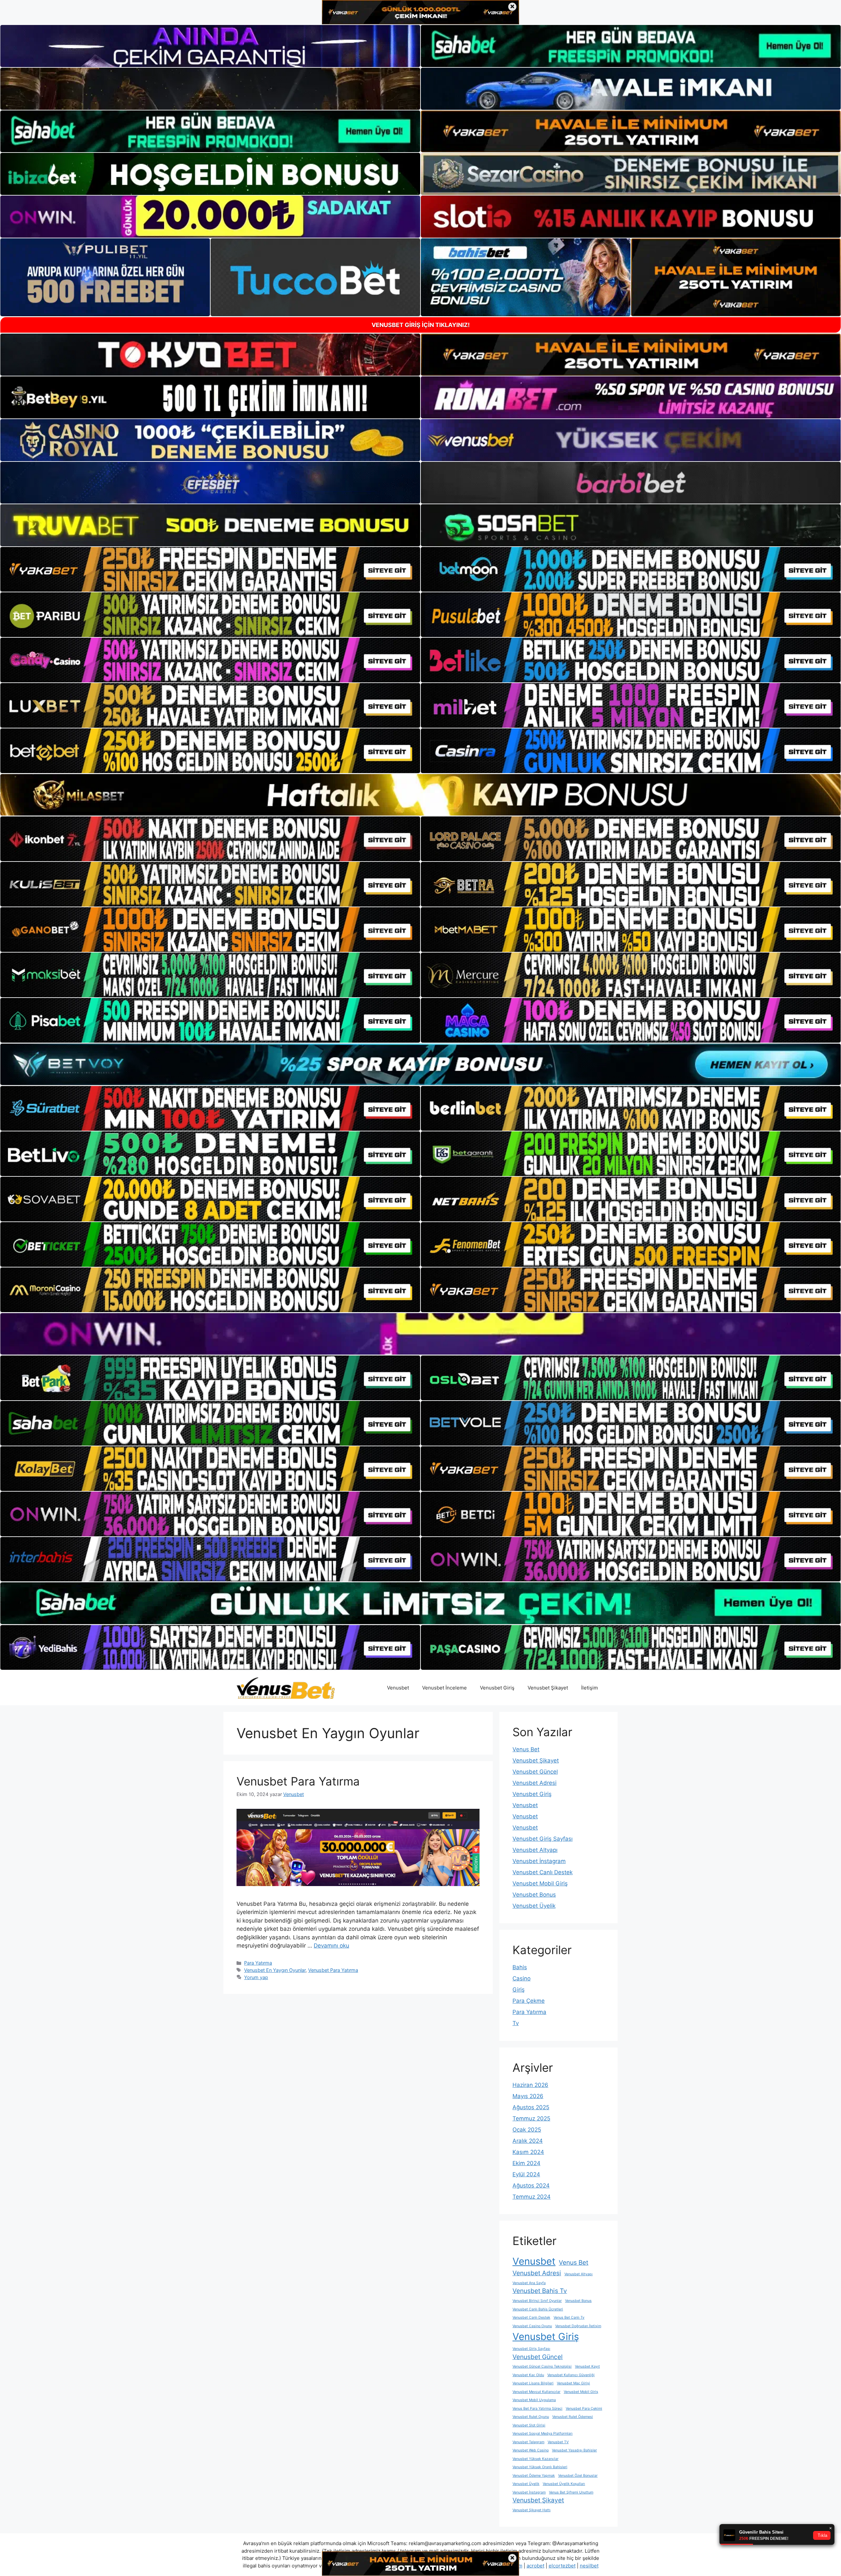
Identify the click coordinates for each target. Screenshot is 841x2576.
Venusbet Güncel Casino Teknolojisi (542, 2366)
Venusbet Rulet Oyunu (531, 2417)
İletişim (590, 1688)
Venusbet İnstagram (539, 1861)
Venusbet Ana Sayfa (529, 2283)
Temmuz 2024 (532, 2197)
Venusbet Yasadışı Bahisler (574, 2450)
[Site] (210, 569)
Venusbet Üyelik (534, 1906)
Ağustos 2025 (531, 2107)
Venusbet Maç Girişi (573, 2383)
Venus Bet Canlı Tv (569, 2317)
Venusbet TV (558, 2442)
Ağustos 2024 (531, 2186)
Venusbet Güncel (535, 1772)
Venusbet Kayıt (587, 2366)
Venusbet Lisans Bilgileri (533, 2383)
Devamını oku (331, 1946)
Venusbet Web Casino (531, 2450)
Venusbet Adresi (534, 1783)
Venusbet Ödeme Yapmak (534, 2476)
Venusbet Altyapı (535, 1850)
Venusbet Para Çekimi (584, 2409)
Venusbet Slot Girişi (529, 2425)
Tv (516, 2023)
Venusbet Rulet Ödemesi (573, 2417)
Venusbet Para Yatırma (298, 1781)
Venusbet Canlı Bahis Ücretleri (538, 2309)
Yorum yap (256, 1977)
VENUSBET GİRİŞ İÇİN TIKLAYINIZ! (421, 325)
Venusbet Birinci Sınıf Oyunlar (537, 2301)
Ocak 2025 (527, 2130)
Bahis (520, 1967)
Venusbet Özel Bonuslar (578, 2476)
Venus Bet (526, 1749)
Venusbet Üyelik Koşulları (564, 2484)
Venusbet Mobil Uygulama (534, 2400)
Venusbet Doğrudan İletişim (578, 2326)
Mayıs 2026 (528, 2096)
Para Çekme (529, 2001)
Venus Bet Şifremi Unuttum (571, 2492)
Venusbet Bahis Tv (540, 2291)
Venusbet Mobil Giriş (540, 1883)
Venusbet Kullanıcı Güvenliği (571, 2375)
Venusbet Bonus (534, 1895)
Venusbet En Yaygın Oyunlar (275, 1970)
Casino (522, 1978)
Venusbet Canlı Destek (543, 1872)
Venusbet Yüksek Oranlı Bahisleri (540, 2467)
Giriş (519, 1990)
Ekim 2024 (526, 2163)
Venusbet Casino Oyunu (532, 2326)
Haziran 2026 (530, 2085)
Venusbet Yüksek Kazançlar (535, 2459)
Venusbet (398, 1688)
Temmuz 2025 (531, 2118)
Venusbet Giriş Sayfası (543, 1839)
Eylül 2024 (526, 2174)
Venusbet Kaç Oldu (528, 2375)
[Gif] (420, 795)
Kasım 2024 (528, 2152)
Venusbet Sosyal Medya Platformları (543, 2434)
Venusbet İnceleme (444, 1688)
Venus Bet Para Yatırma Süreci (537, 2409)
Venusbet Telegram (528, 2442)
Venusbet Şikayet (548, 1688)
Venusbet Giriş (497, 1688)
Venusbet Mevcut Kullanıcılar (536, 2392)
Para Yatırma (258, 1963)
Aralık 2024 (528, 2141)
